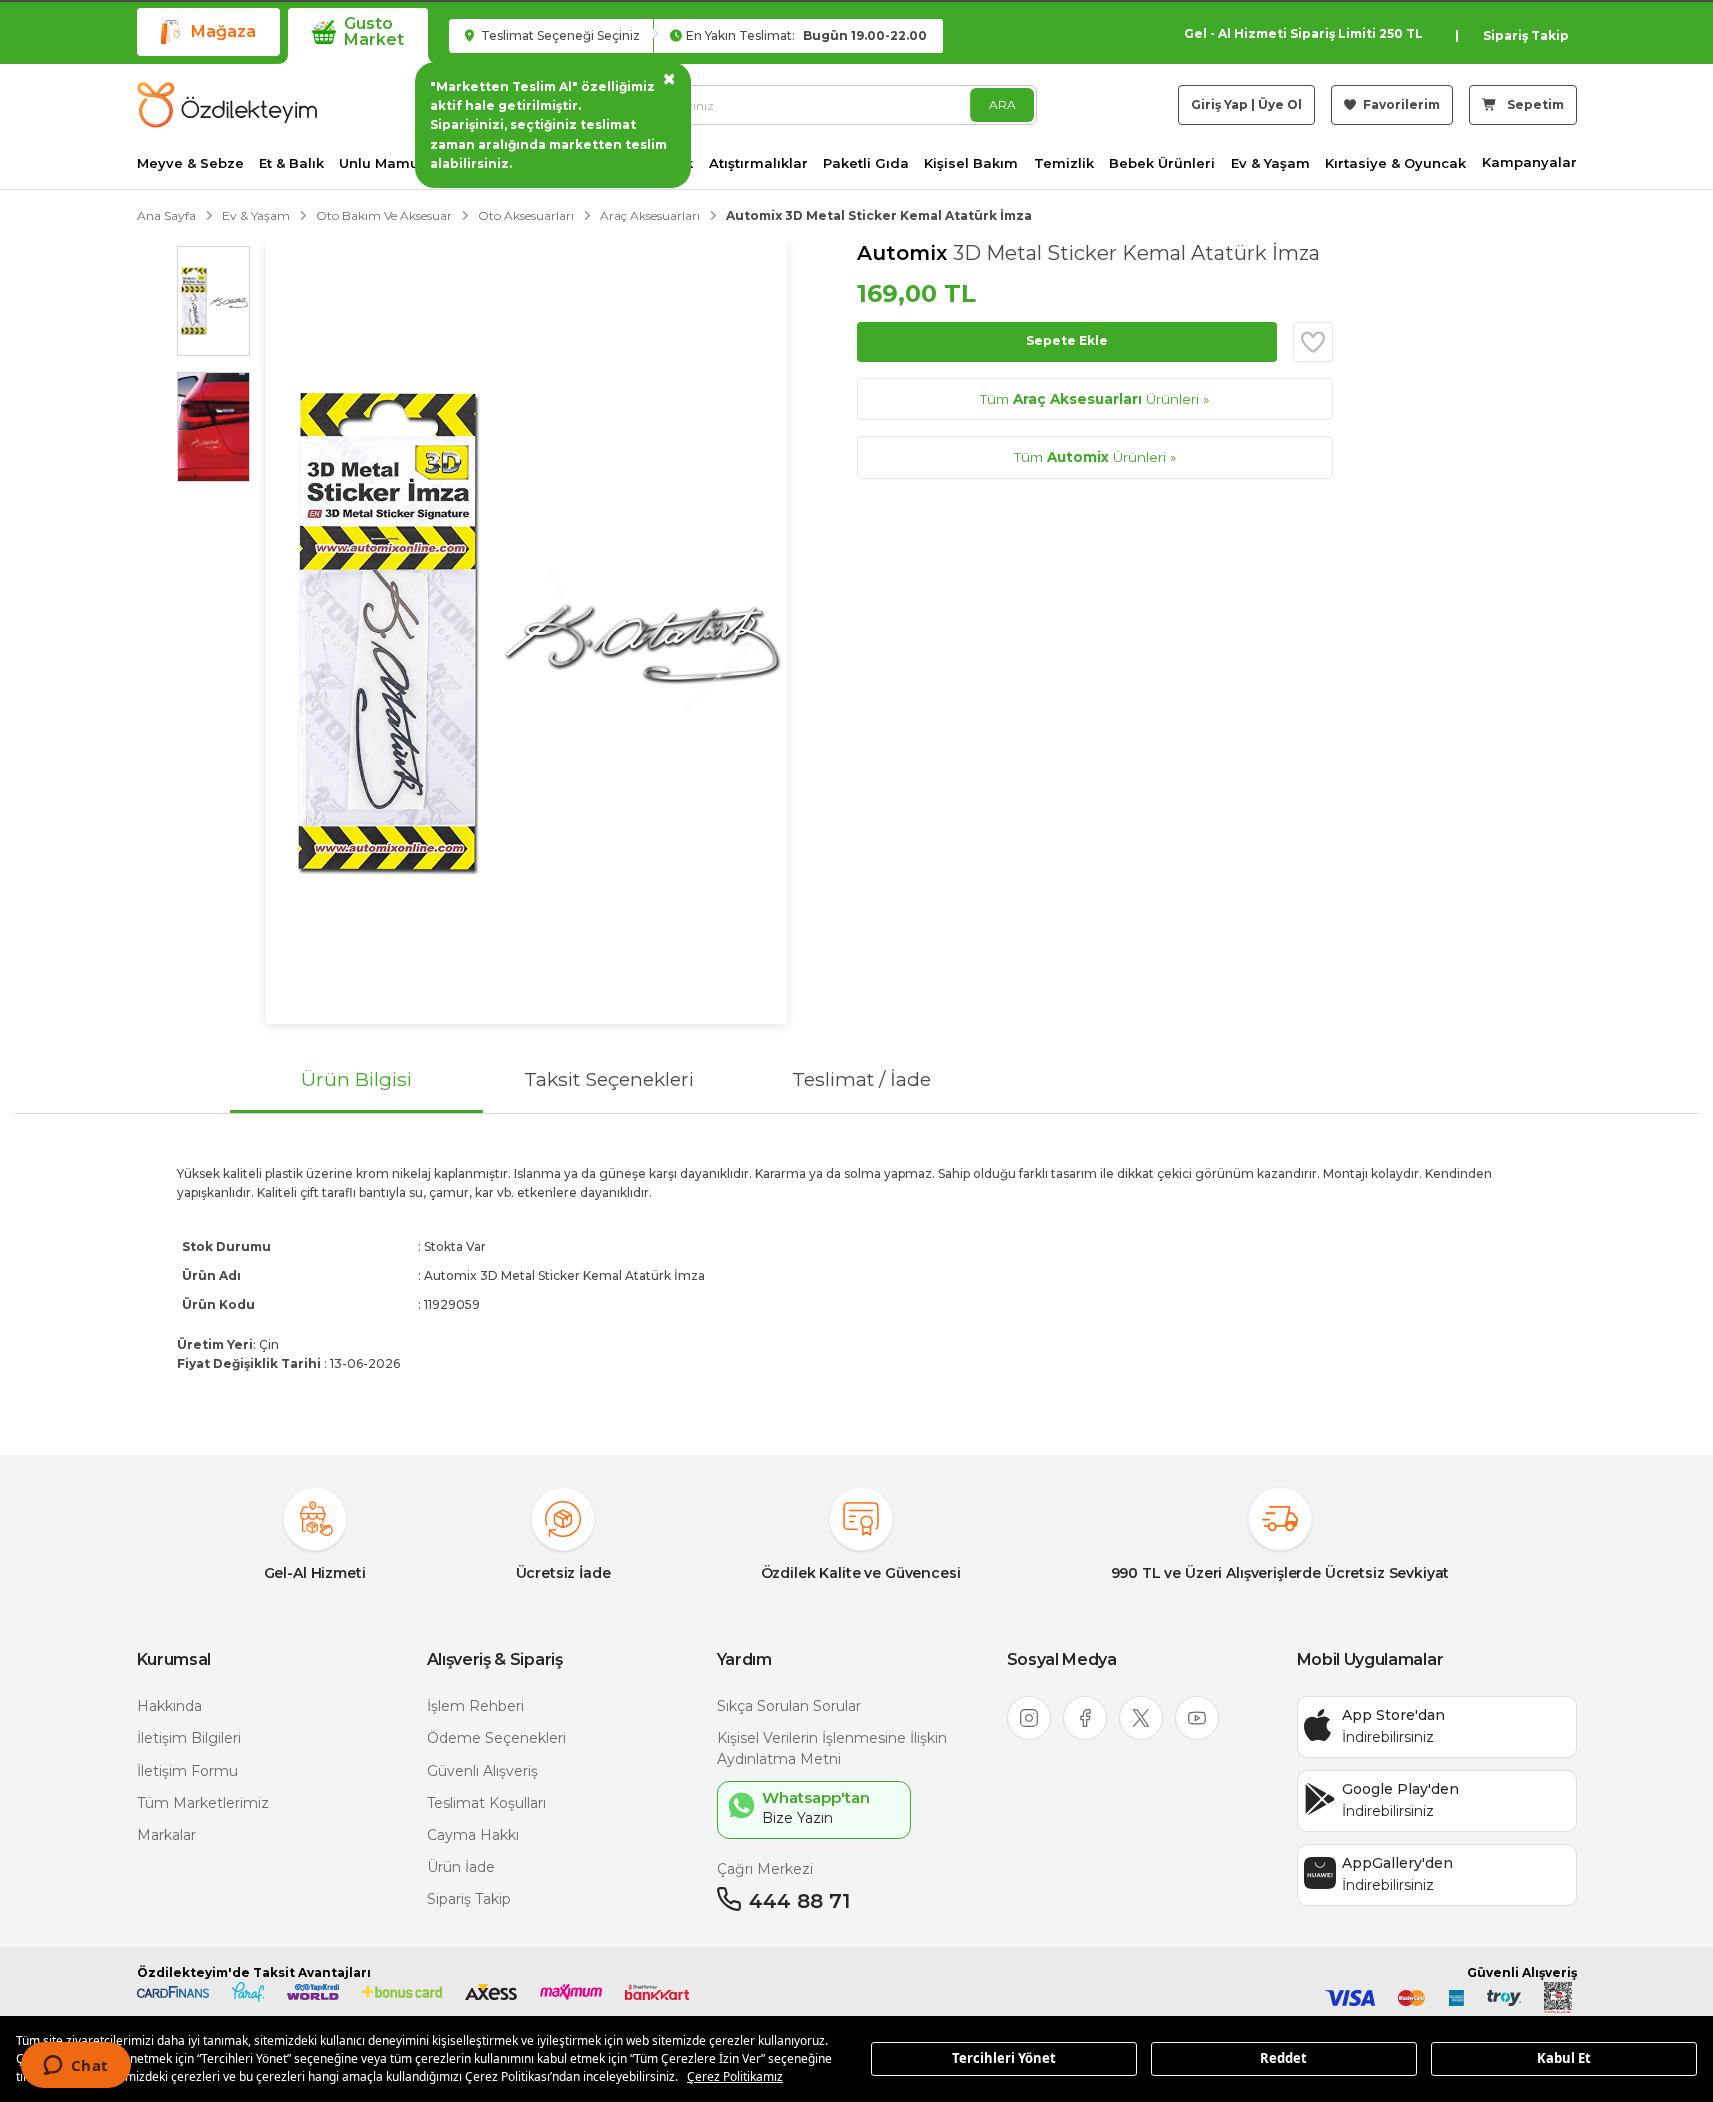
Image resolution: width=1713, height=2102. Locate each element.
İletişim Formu (187, 1771)
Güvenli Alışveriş (482, 1771)
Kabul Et (1564, 2058)
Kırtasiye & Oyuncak (1395, 163)
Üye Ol (1280, 104)
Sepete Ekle (1067, 340)
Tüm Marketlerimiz (203, 1803)
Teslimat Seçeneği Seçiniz (559, 35)
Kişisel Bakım (971, 163)
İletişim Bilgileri (189, 1738)
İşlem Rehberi (475, 1706)
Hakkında (169, 1706)
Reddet (1283, 2058)
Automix (905, 253)
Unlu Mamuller (390, 163)
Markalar (166, 1835)
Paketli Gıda (866, 163)
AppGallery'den (1397, 1863)
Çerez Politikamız (735, 2076)
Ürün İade (461, 1867)
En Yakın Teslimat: (806, 35)
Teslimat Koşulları (486, 1803)
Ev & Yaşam (1270, 163)
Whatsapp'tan (816, 1797)
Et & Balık (291, 163)
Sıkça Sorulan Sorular (789, 1706)
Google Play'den (1400, 1789)
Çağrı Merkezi (765, 1869)
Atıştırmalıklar (758, 163)
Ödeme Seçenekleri (496, 1738)
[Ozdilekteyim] (227, 105)
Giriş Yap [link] (1219, 104)
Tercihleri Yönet (1004, 2058)
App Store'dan (1393, 1715)
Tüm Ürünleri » (1094, 399)
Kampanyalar (1529, 162)
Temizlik (1064, 163)
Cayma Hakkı (473, 1835)
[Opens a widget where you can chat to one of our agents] (75, 2067)
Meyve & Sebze (190, 163)
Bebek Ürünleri (1162, 163)
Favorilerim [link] (1400, 104)
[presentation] (856, 1268)
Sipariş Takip (1526, 35)
